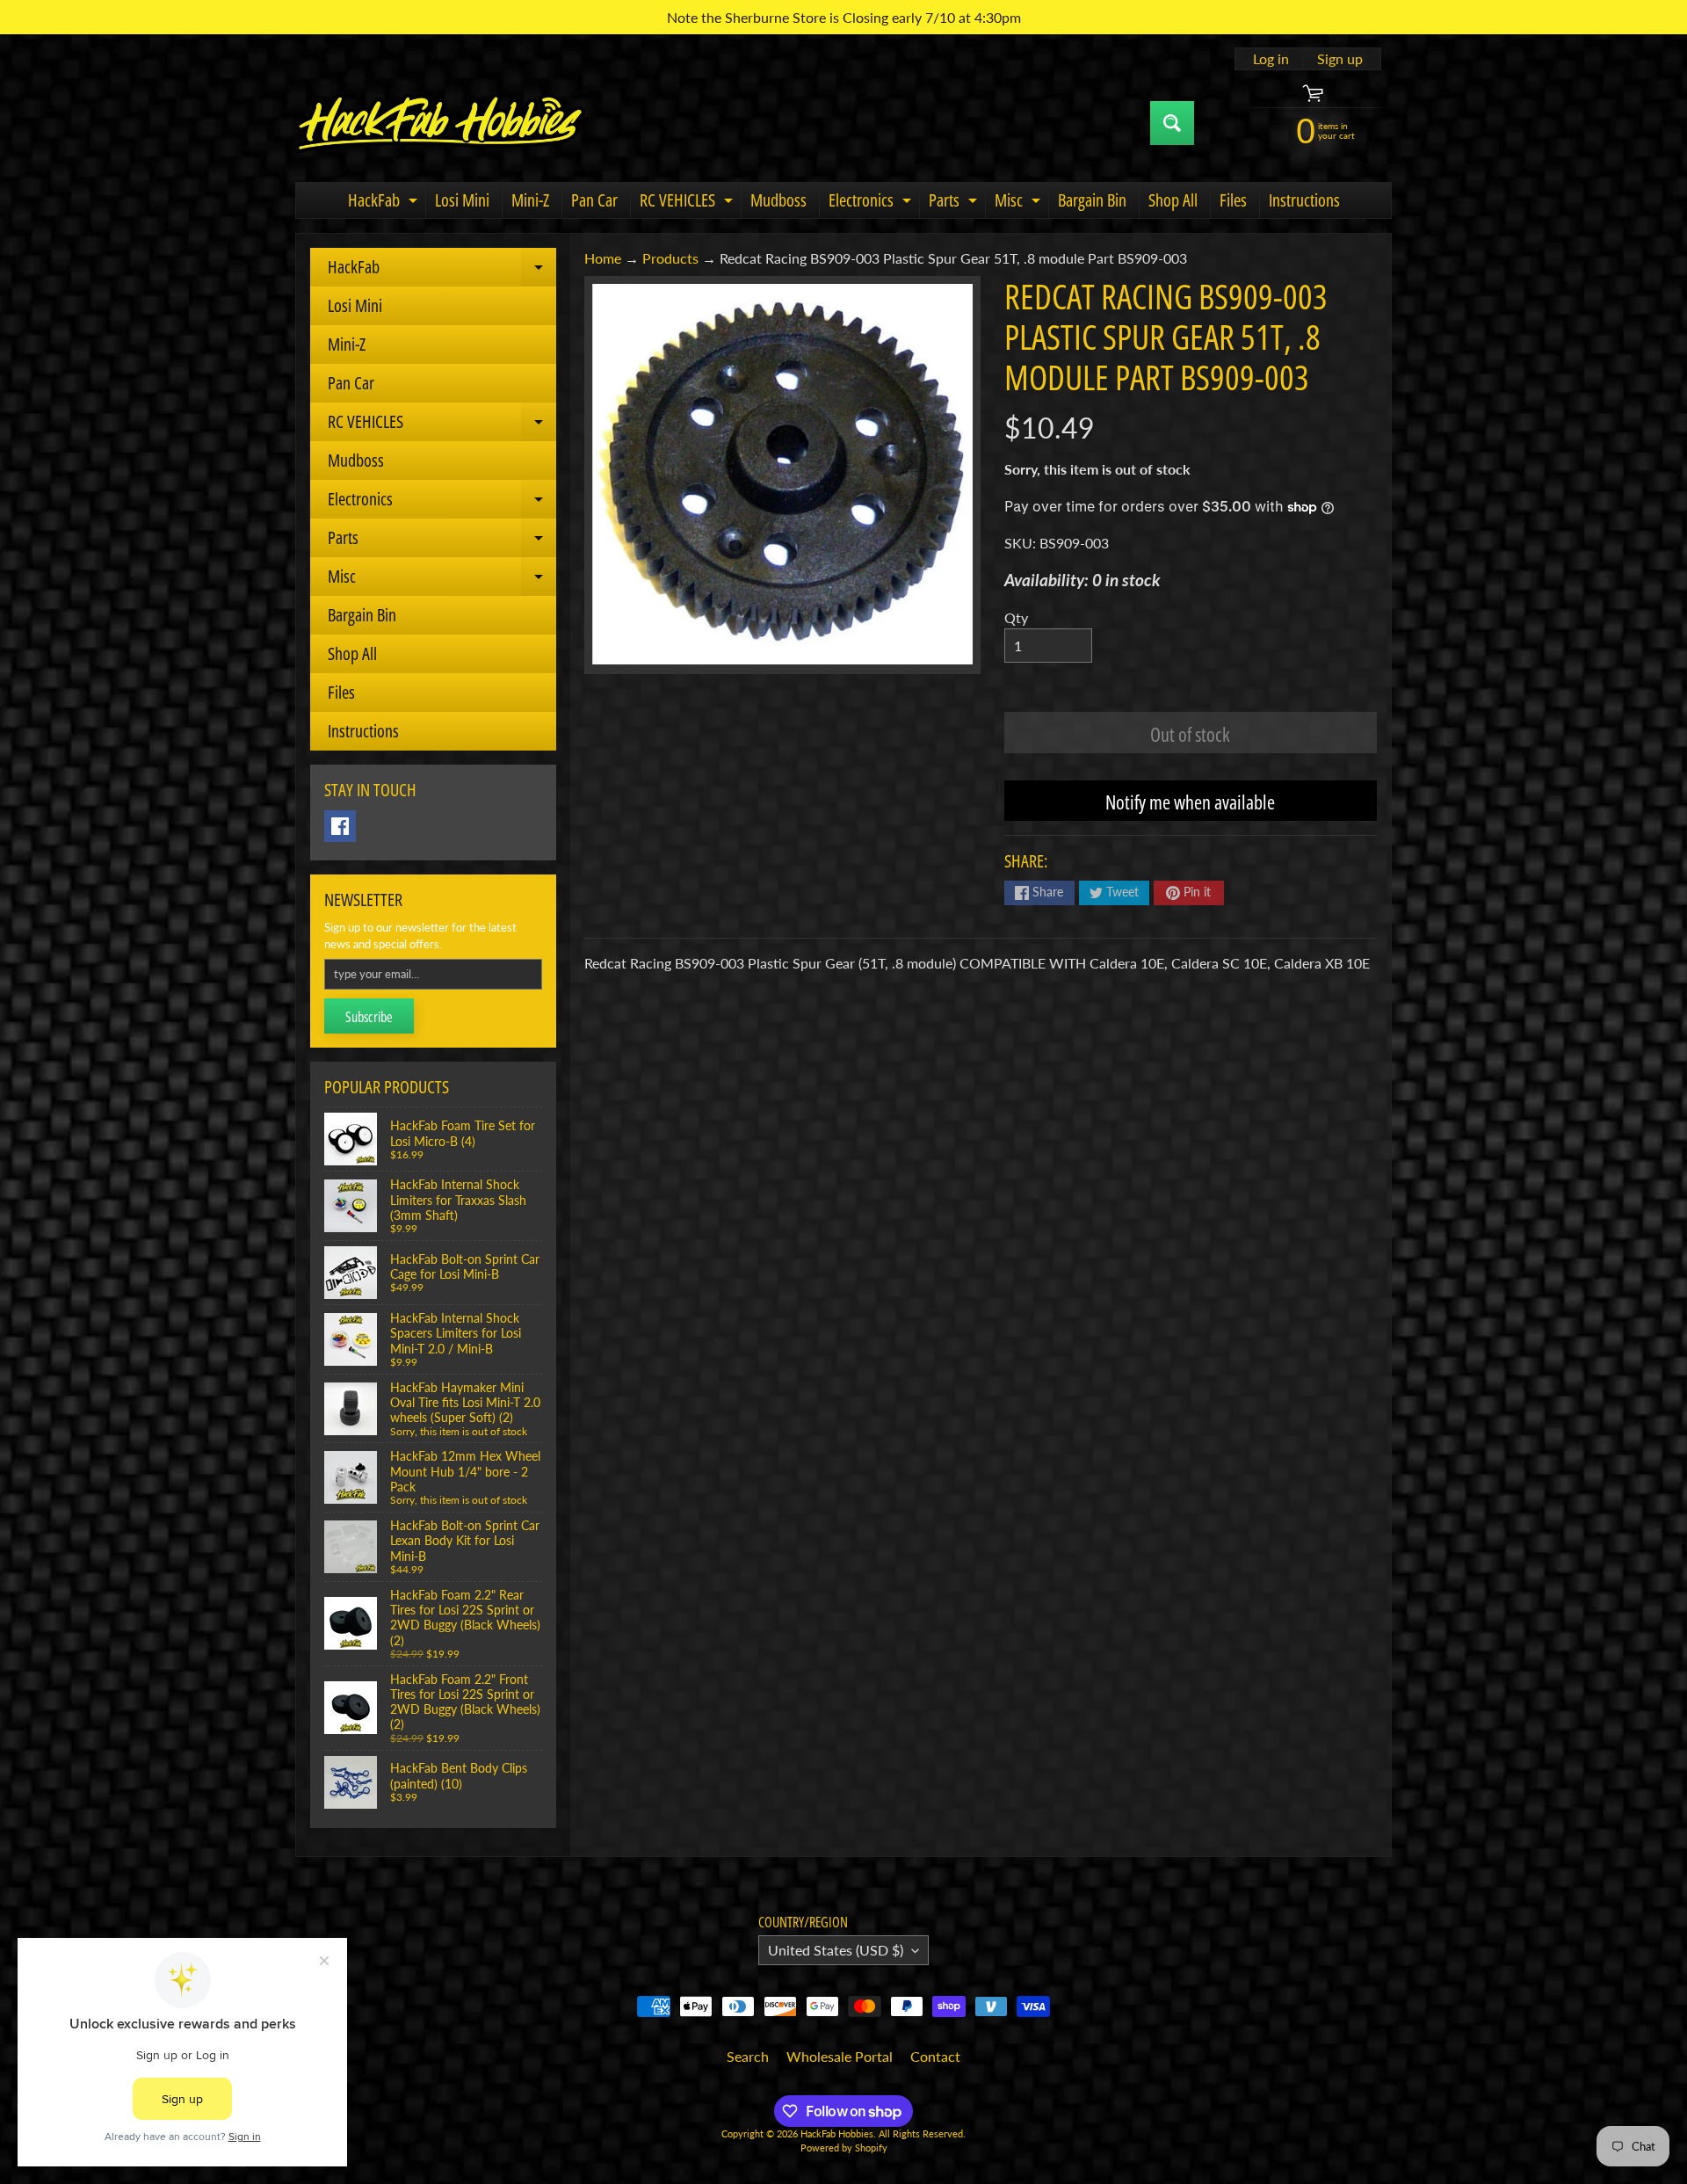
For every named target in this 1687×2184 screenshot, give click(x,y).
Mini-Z (530, 200)
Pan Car (594, 200)
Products (670, 258)
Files (1233, 200)
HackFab (385, 203)
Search (748, 2056)
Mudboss (778, 200)
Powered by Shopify (844, 2148)
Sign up (1340, 59)
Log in (1271, 59)
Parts (955, 203)
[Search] (1172, 123)
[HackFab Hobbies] (440, 123)
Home (603, 258)
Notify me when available (1190, 802)
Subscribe (369, 1017)
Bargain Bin (1092, 200)
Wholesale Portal (840, 2056)
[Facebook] (340, 826)
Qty (1016, 617)
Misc (1020, 203)
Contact (935, 2056)
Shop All (1173, 200)
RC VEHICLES (688, 203)
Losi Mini (462, 200)
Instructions (1304, 200)
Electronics (872, 203)
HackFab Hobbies (837, 2133)
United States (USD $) (836, 1950)
